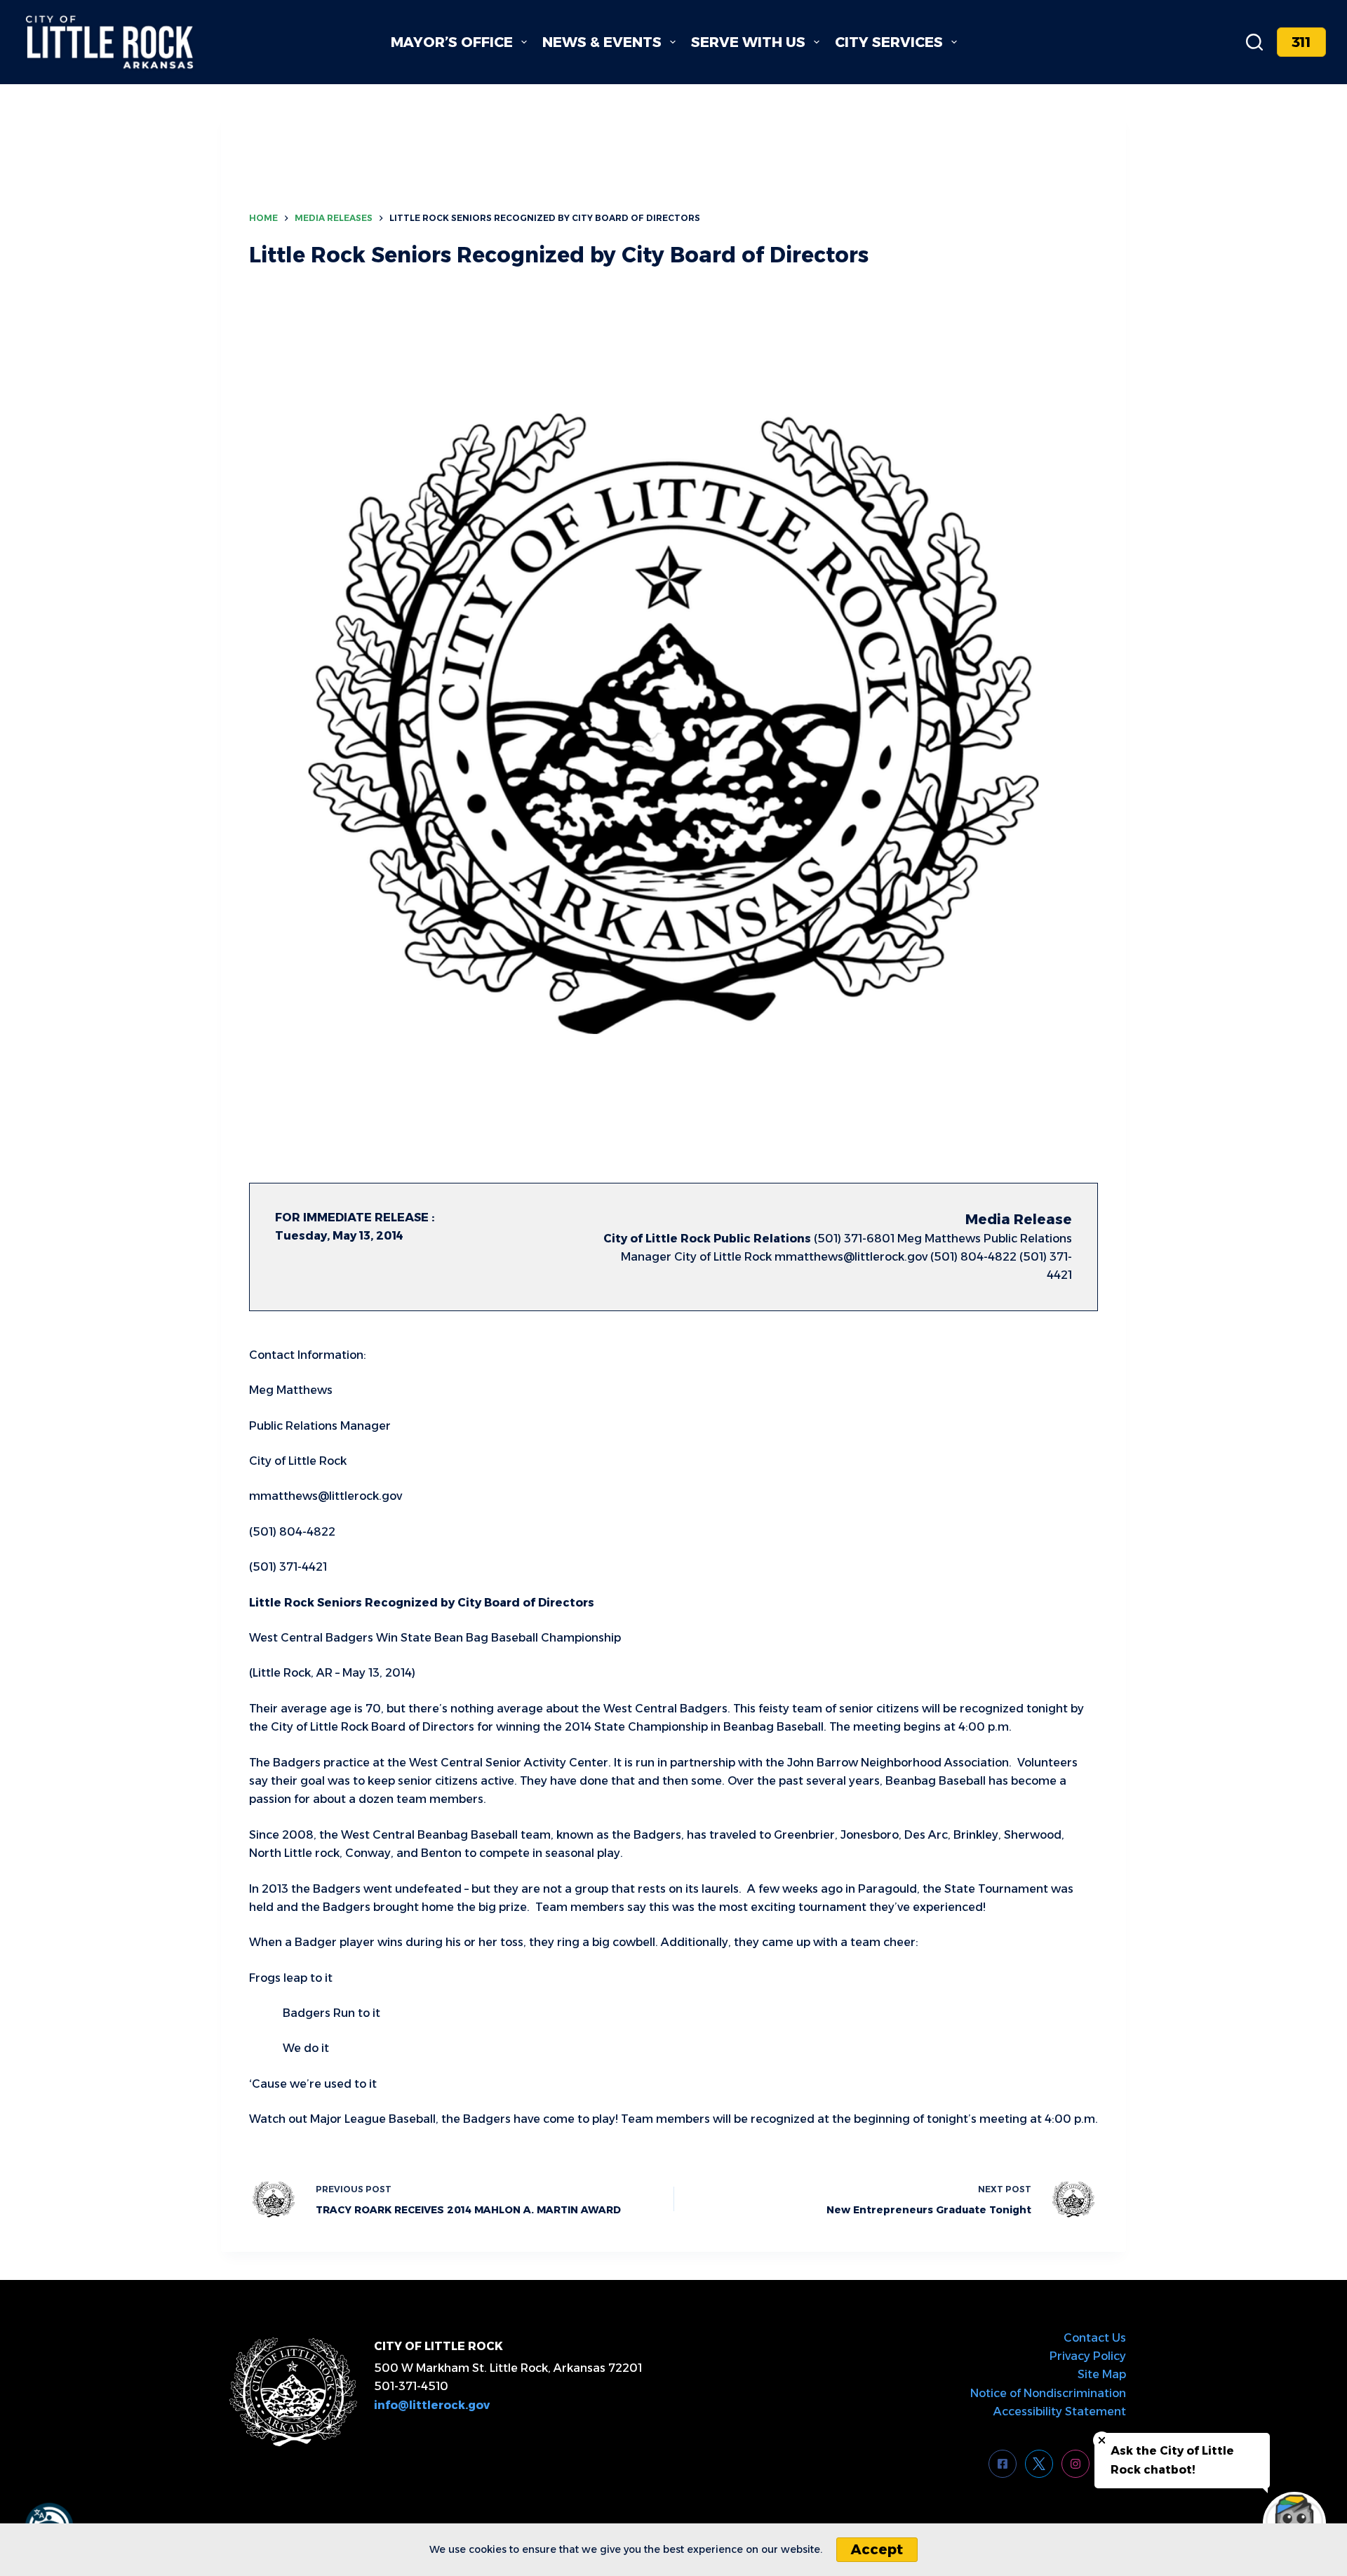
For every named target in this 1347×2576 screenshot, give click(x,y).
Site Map (1102, 2374)
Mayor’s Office (452, 42)
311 (1301, 42)
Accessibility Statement (1060, 2411)
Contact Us (1095, 2338)
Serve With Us (748, 42)
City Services (889, 42)
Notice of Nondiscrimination (1048, 2393)
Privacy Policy (1088, 2356)
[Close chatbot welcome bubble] (1102, 2440)
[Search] (1254, 42)
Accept (877, 2549)
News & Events (602, 42)
